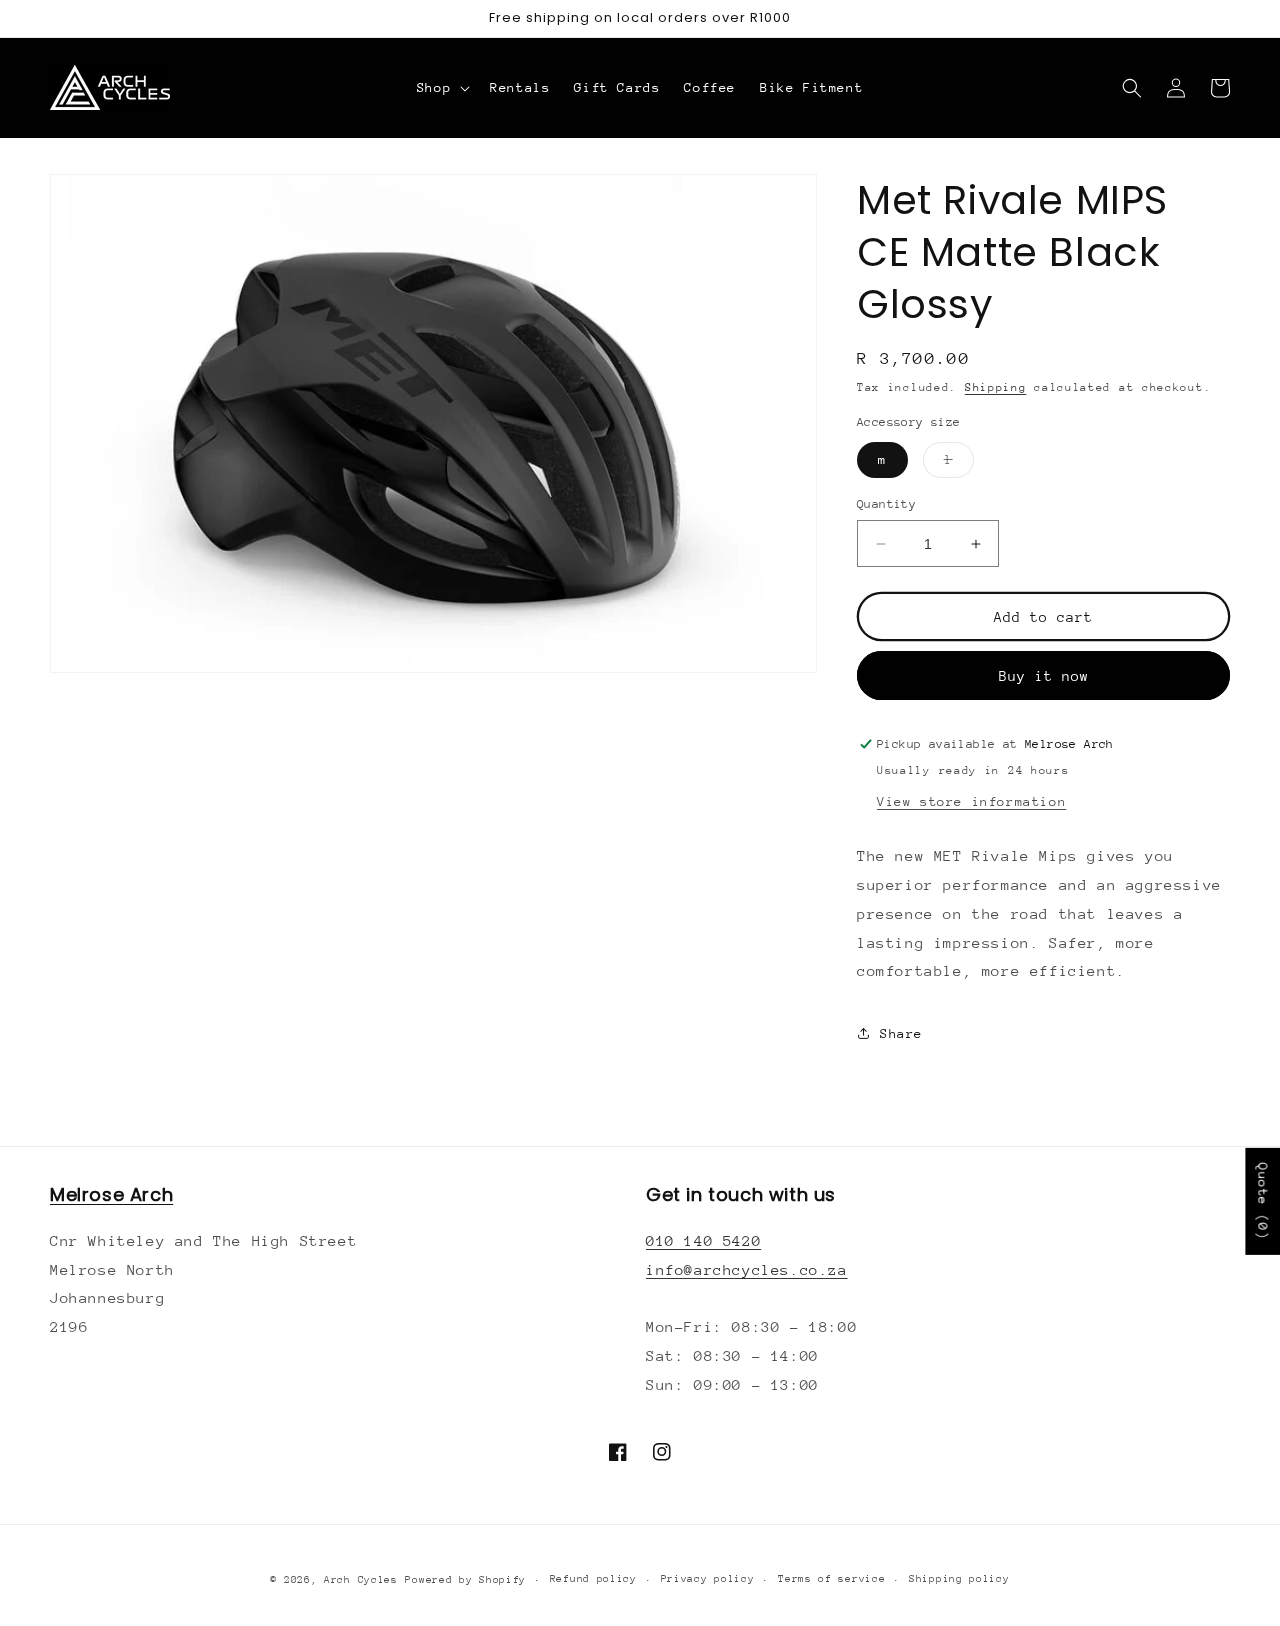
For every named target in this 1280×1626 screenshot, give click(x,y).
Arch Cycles (361, 1580)
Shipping (996, 387)
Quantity (886, 504)
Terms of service (831, 1579)
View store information (971, 801)
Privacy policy (708, 1579)
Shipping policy (959, 1579)
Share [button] (901, 1033)
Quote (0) (1262, 1201)
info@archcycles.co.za (747, 1269)
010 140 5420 (703, 1240)
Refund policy (593, 1579)
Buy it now (1044, 676)
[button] (441, 88)
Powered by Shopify (465, 1580)
